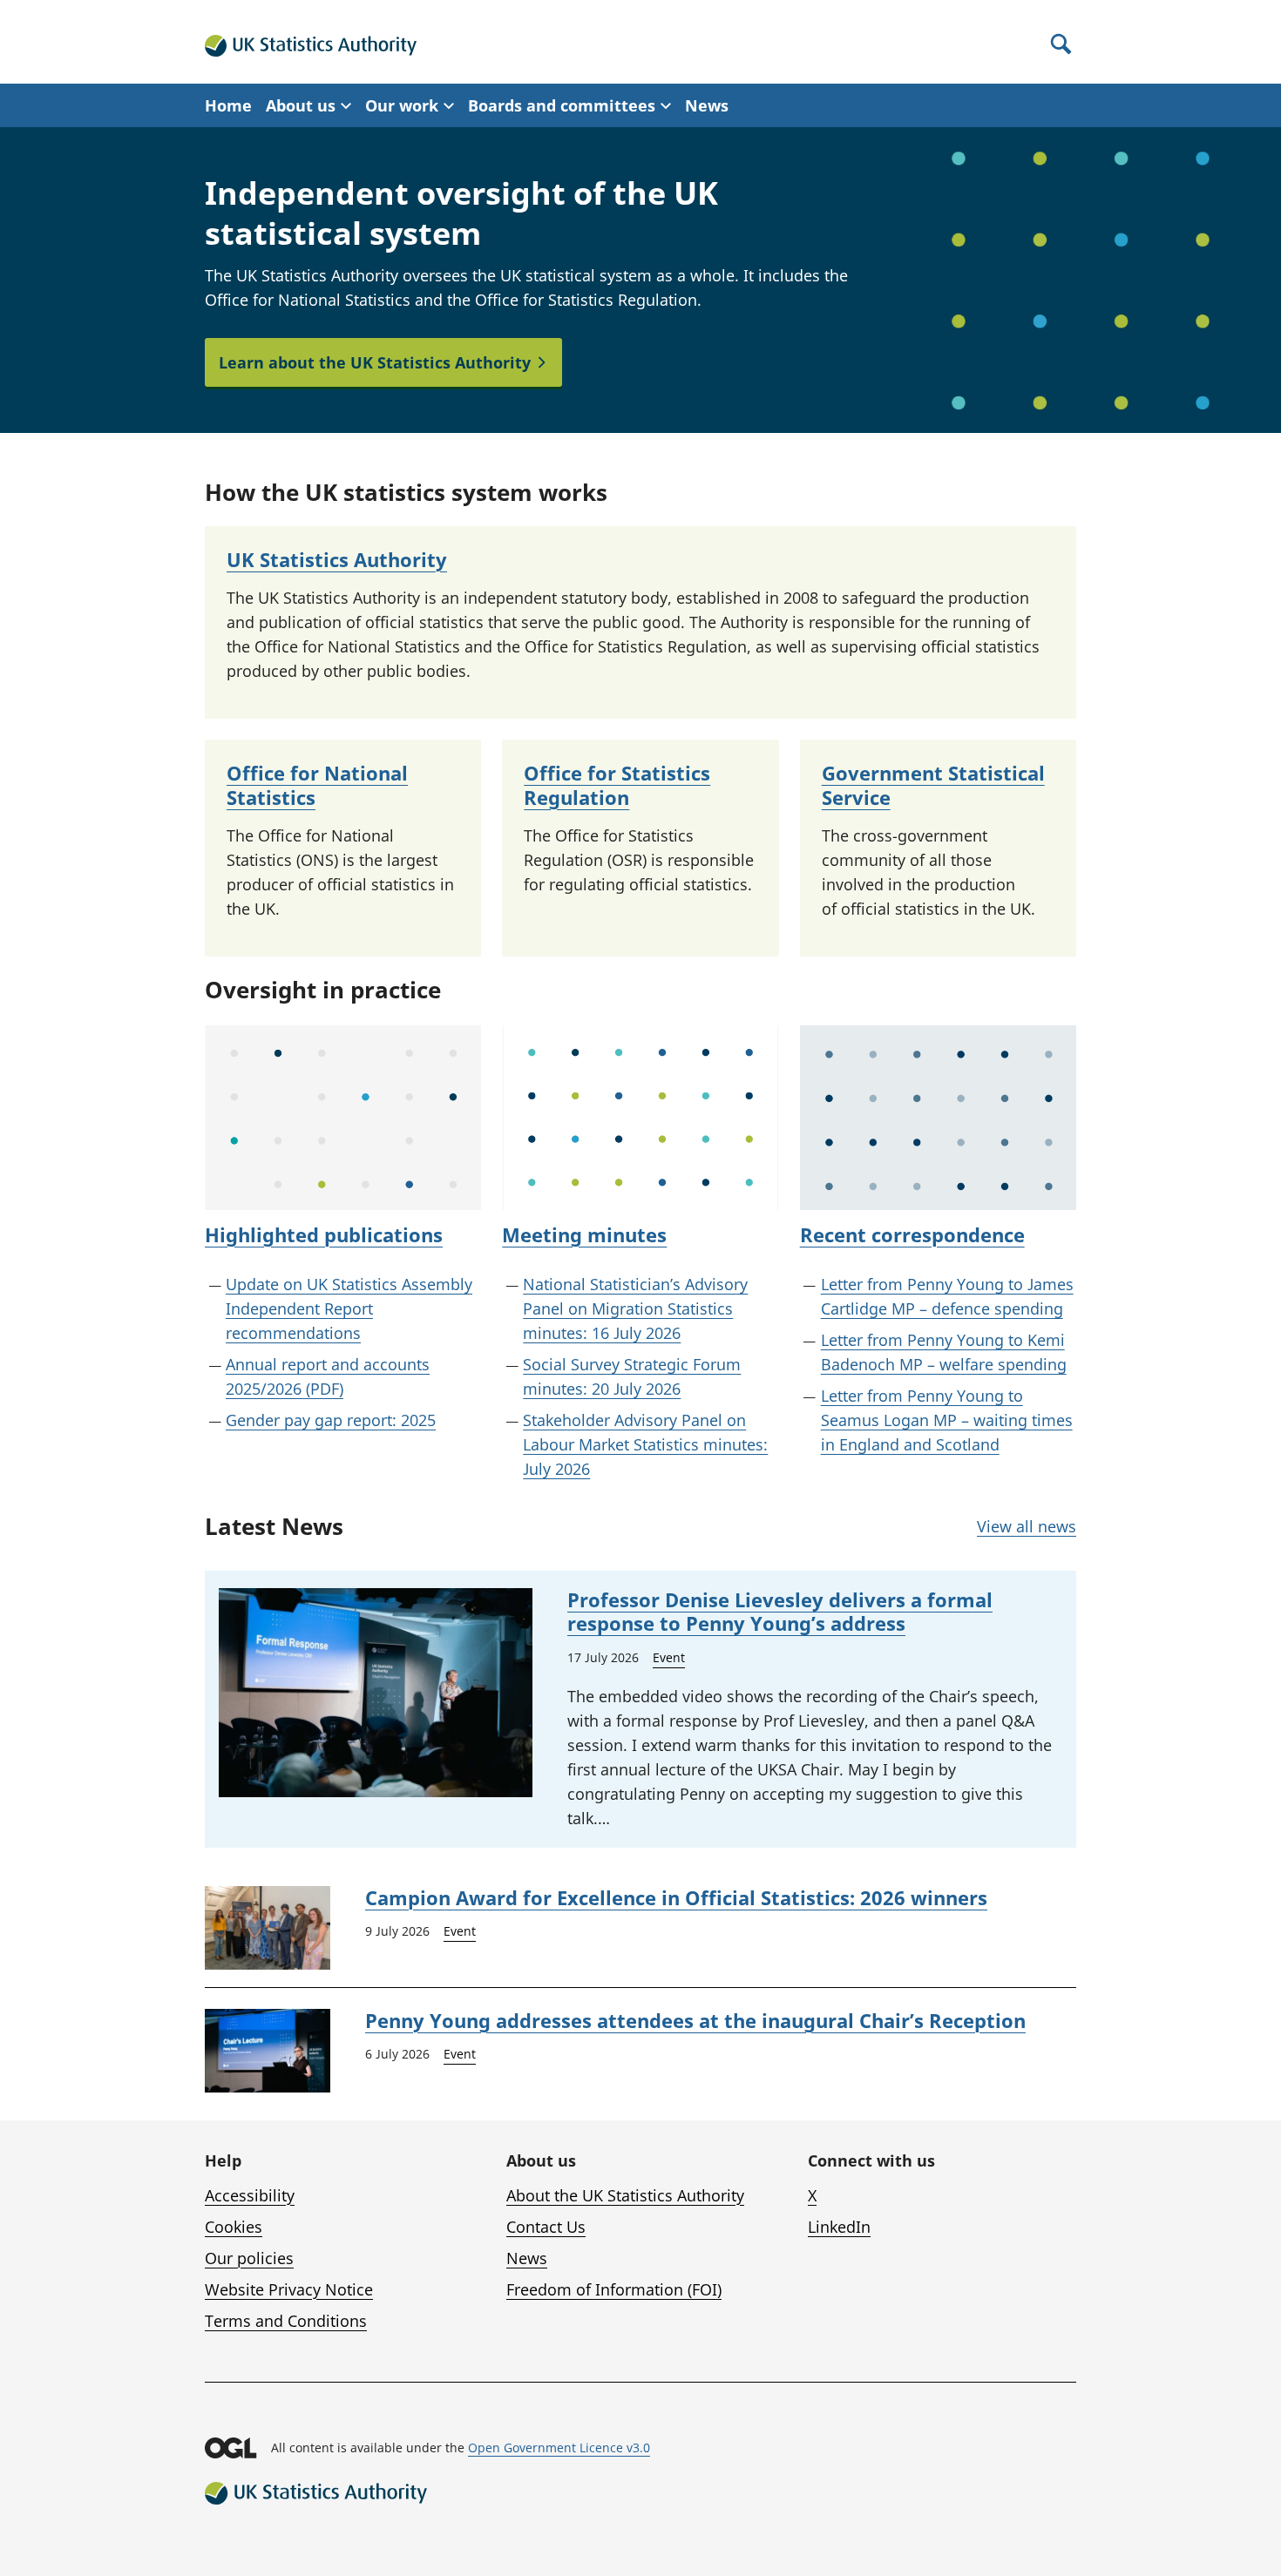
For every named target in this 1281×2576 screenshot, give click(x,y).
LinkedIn (839, 2227)
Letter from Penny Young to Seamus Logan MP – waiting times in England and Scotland (947, 1420)
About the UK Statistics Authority (625, 2195)
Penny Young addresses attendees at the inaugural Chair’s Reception (695, 2020)
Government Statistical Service (933, 785)
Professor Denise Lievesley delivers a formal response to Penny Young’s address (780, 1612)
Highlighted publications (324, 1234)
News (707, 105)
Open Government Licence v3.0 (559, 2448)
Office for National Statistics (317, 785)
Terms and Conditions (286, 2321)
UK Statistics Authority (337, 559)
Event (669, 1657)
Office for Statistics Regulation (617, 785)
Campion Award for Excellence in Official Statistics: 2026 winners (676, 1897)
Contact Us (546, 2227)
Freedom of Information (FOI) (614, 2289)
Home (228, 105)
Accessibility (250, 2195)
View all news (1027, 1526)
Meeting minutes (584, 1234)
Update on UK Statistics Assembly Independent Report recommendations (349, 1308)
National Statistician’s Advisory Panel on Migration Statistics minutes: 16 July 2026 (635, 1308)
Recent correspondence (912, 1234)
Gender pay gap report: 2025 (331, 1420)
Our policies (249, 2258)
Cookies (234, 2227)
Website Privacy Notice (289, 2289)
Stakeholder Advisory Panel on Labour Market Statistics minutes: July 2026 (645, 1444)
